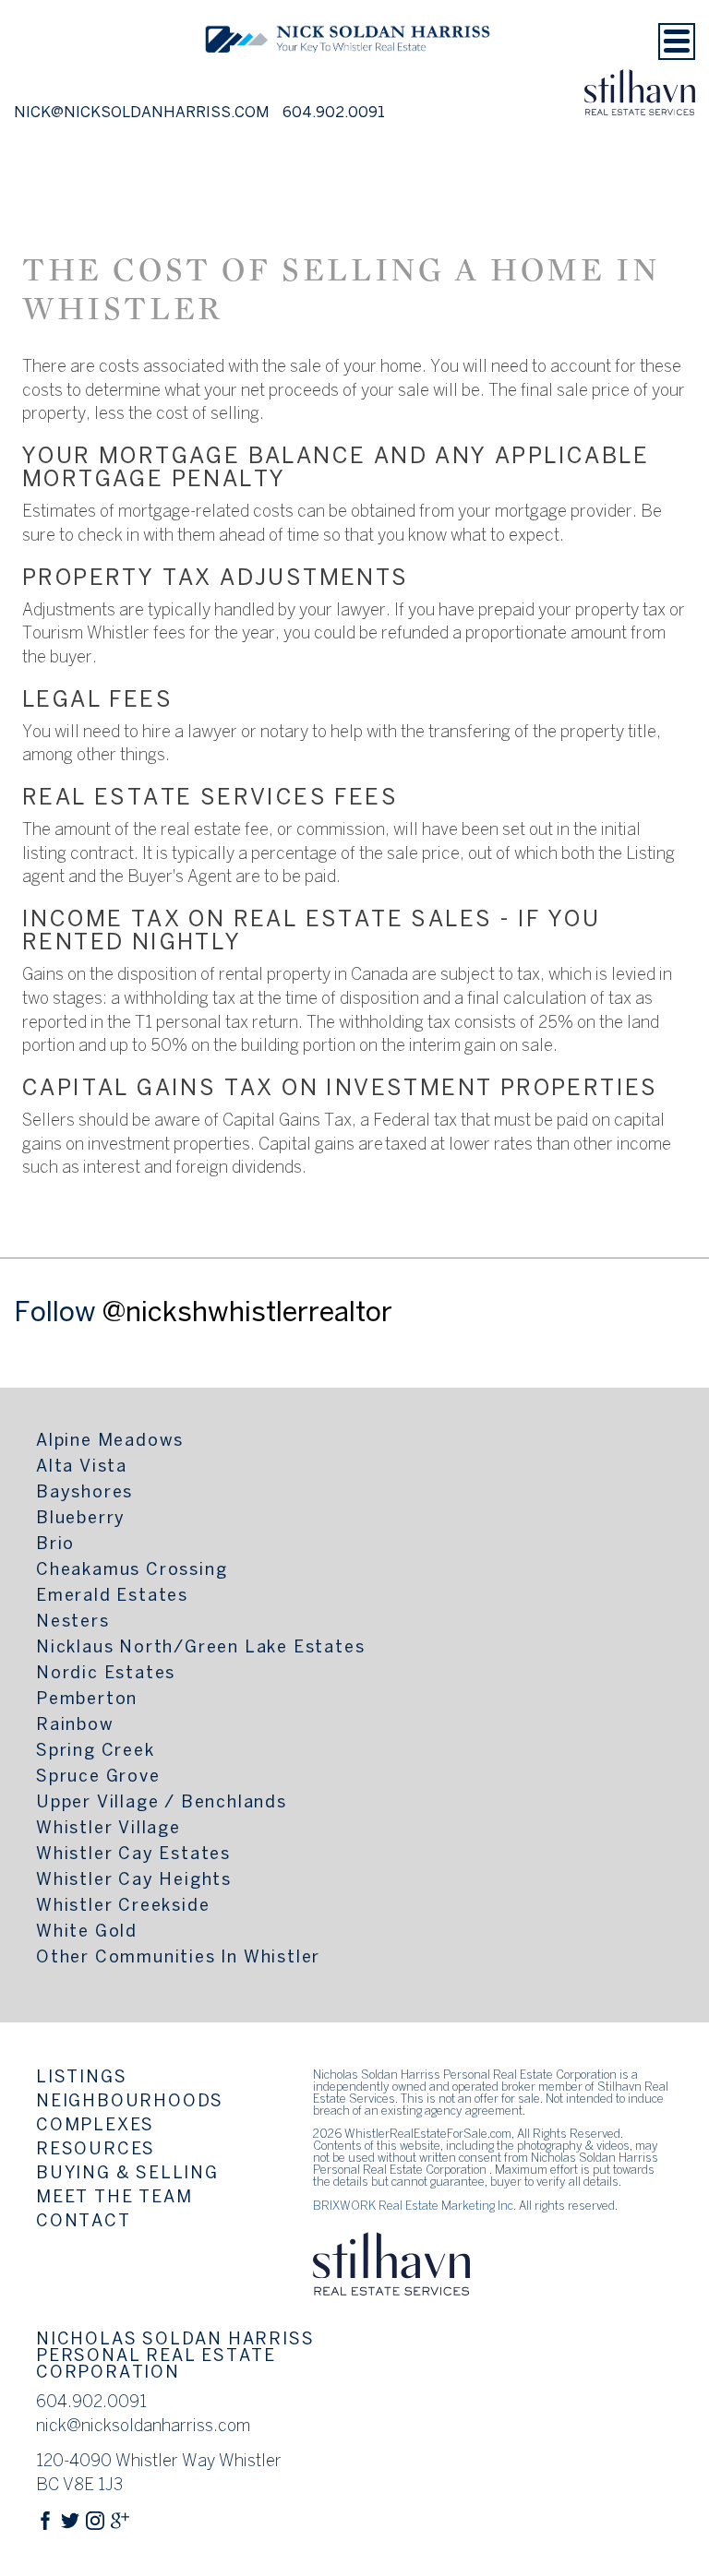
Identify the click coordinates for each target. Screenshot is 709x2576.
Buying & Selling (127, 2174)
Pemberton (87, 1700)
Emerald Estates (112, 1597)
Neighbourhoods (130, 2102)
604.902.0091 (334, 113)
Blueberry (81, 1519)
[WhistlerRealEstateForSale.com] (348, 77)
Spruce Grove (98, 1777)
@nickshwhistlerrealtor (247, 1314)
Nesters (73, 1622)
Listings (81, 2078)
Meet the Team (114, 2198)
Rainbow (75, 1726)
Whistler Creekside (123, 1907)
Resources (96, 2150)
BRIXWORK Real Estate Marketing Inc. (415, 2207)
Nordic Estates (106, 1674)
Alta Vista (82, 1467)
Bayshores (84, 1493)
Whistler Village (108, 1829)
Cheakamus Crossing (132, 1571)
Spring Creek (96, 1752)
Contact (84, 2222)
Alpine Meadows (110, 1442)
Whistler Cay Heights (134, 1881)
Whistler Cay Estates (133, 1855)
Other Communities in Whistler (178, 1958)
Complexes (95, 2126)
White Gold (87, 1932)
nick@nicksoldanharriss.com (142, 113)
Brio (55, 1545)
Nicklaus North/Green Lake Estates (200, 1648)
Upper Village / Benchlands (162, 1803)
